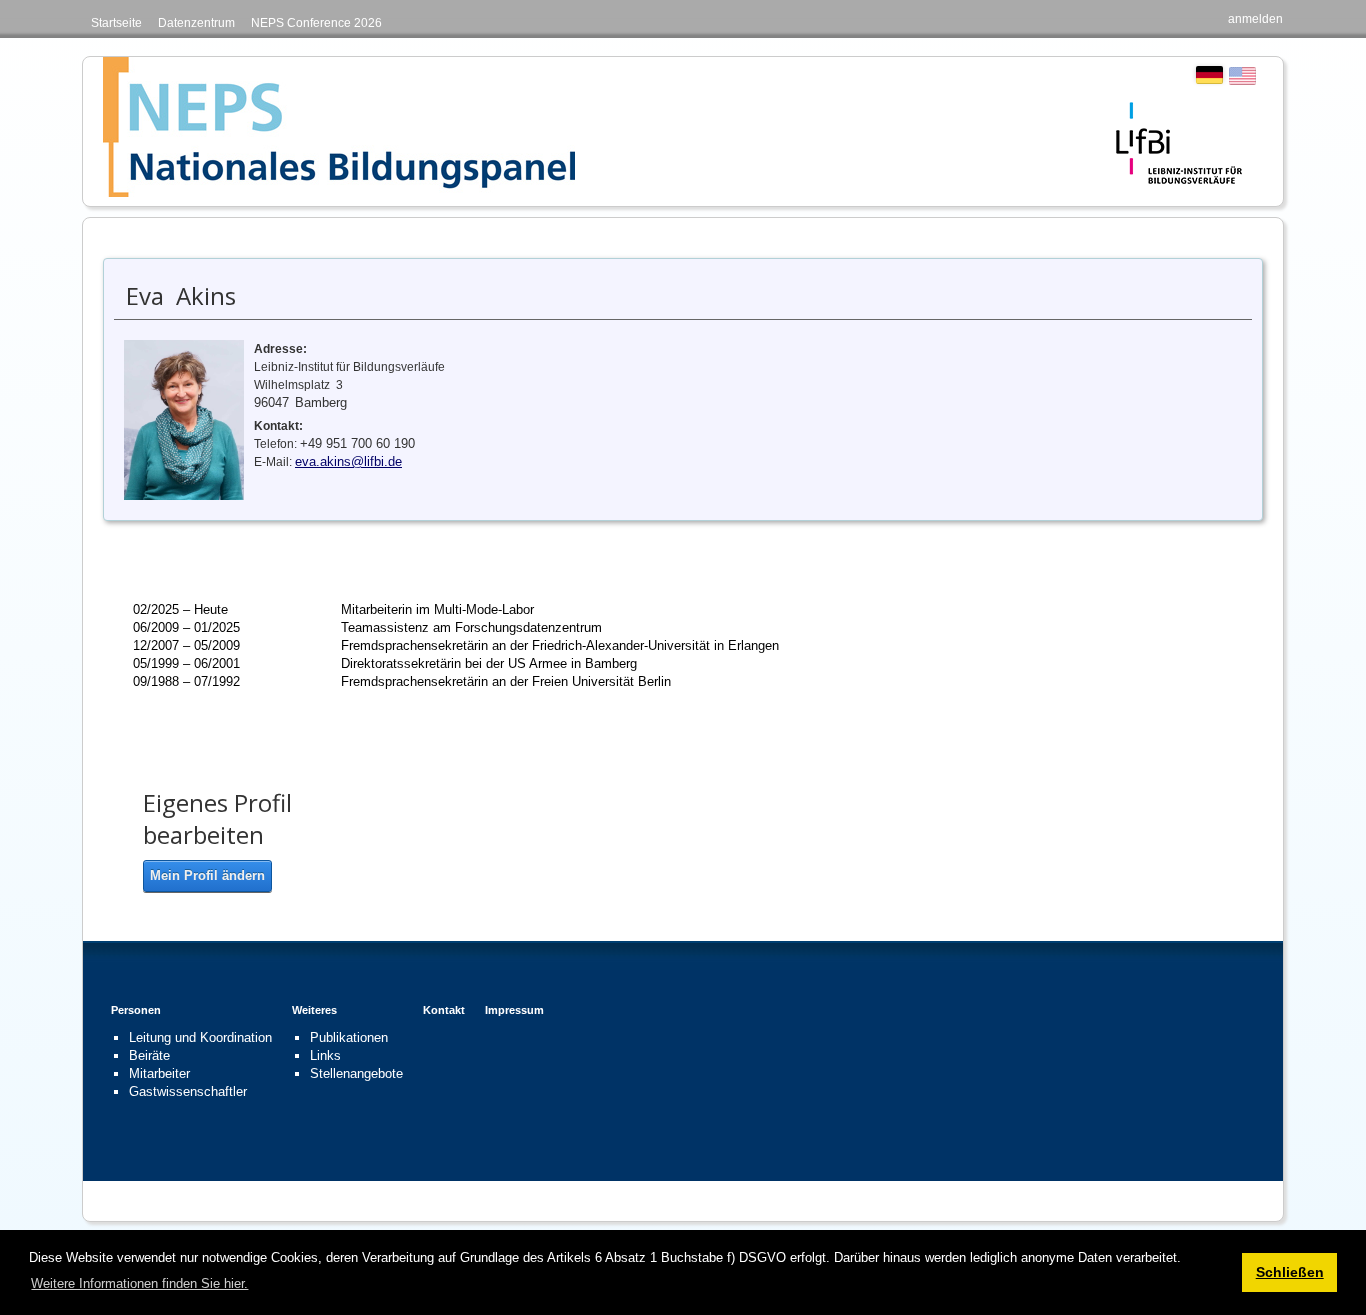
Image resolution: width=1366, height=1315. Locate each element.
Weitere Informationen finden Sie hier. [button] (139, 1283)
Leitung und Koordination (200, 1037)
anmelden (1255, 19)
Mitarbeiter (159, 1073)
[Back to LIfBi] (1179, 141)
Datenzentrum (196, 23)
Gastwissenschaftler (188, 1091)
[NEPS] (339, 126)
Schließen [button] (1290, 1272)
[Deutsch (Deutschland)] (1209, 74)
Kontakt (444, 1010)
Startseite (116, 23)
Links (325, 1055)
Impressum (514, 1010)
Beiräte (149, 1055)
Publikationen (349, 1037)
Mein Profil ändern (207, 875)
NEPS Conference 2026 (316, 23)
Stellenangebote (356, 1073)
